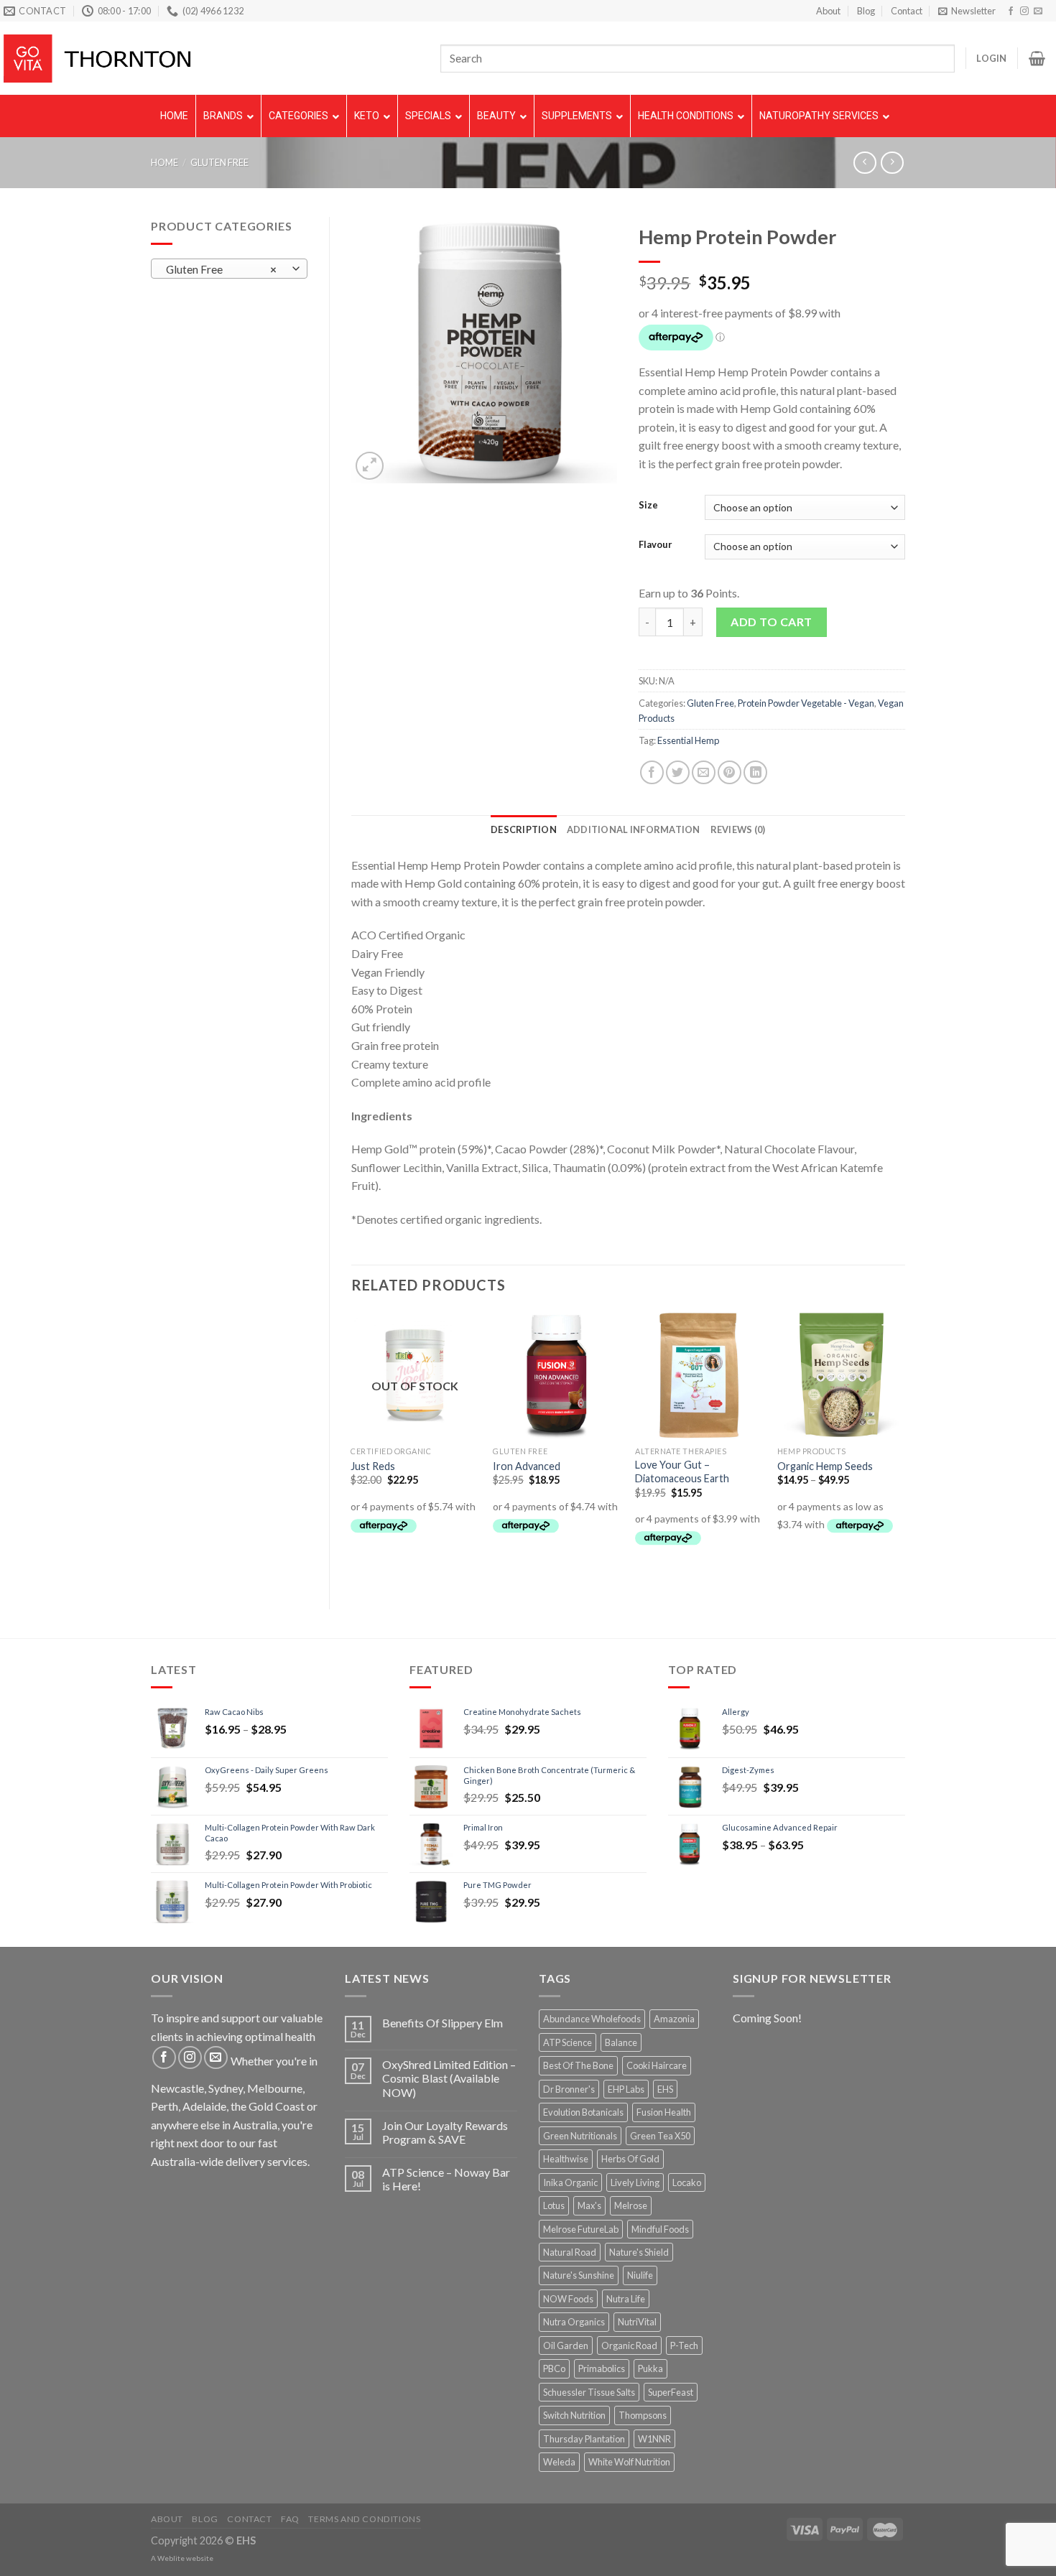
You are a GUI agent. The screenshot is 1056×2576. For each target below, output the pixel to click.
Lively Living (635, 2182)
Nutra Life (626, 2299)
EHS (665, 2089)
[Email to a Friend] (704, 772)
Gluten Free (219, 162)
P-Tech (684, 2345)
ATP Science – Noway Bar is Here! (446, 2179)
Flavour (656, 545)
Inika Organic (570, 2182)
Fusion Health (664, 2112)
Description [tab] (524, 829)
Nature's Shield (639, 2252)
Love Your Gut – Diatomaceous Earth (682, 1471)
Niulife (640, 2275)
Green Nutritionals (580, 2136)
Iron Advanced (527, 1466)
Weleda (559, 2462)
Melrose (631, 2205)
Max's (589, 2205)
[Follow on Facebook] (1011, 11)
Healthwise (566, 2159)
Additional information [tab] (634, 829)
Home (165, 162)
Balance (621, 2042)
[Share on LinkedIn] (755, 772)
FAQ (290, 2519)
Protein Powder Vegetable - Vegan (806, 703)
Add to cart (771, 622)
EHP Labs (626, 2089)
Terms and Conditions (364, 2519)
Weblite (171, 2558)
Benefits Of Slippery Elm (443, 2023)
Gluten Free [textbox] (221, 269)
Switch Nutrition (574, 2415)
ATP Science (568, 2042)
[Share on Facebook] (652, 772)
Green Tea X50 (660, 2136)
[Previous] (352, 1448)
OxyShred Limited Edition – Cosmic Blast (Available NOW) (449, 2078)
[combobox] (229, 269)
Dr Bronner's (569, 2089)
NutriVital (637, 2322)
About (828, 11)
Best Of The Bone (578, 2065)
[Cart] (1037, 58)
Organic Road (629, 2345)
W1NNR (654, 2439)
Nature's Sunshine (579, 2275)
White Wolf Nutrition (629, 2462)
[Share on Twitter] (678, 772)
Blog (866, 11)
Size (648, 506)
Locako (687, 2182)
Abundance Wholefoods (592, 2019)
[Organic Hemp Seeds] (841, 1375)
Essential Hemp (688, 740)
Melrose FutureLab (581, 2229)
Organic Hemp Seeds (825, 1466)
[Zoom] (370, 466)
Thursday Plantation (584, 2439)
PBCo (554, 2368)
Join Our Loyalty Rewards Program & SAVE (445, 2132)
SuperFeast (671, 2392)
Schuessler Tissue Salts (589, 2392)
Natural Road (570, 2252)
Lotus (554, 2205)
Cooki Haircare (657, 2065)
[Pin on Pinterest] (730, 772)
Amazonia (674, 2019)
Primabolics (602, 2368)
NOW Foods (568, 2299)
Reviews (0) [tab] (738, 829)
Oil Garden (566, 2345)
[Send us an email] (1038, 11)
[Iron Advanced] (557, 1375)
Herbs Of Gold (630, 2159)
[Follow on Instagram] (1024, 11)
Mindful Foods (660, 2229)
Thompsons (643, 2415)
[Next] (904, 1448)
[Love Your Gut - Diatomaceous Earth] (699, 1375)
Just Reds (373, 1466)
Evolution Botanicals (583, 2112)
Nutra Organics (574, 2322)
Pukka (650, 2368)
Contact (907, 11)
